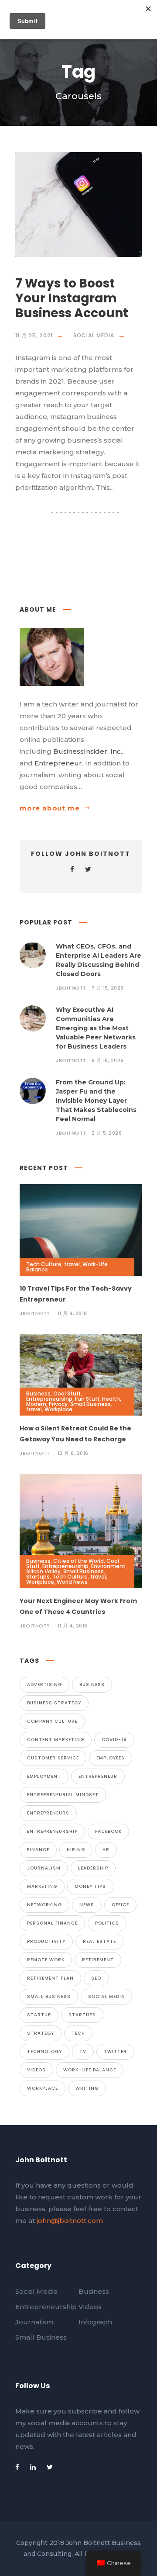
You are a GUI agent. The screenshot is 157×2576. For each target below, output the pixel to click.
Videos (36, 2070)
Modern (36, 1404)
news (87, 1905)
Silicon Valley (43, 1571)
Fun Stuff (87, 1399)
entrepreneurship (52, 1831)
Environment (108, 1566)
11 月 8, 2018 (72, 1313)
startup (39, 2015)
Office (120, 1905)
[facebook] (72, 869)
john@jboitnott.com (70, 2221)
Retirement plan (50, 1978)
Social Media (94, 335)
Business (38, 1394)
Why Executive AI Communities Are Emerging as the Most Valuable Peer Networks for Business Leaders (96, 1028)
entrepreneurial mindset (63, 1795)
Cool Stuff (67, 1394)
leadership (93, 1868)
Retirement (98, 1960)
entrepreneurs (48, 1813)
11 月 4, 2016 (73, 1626)
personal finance (52, 1923)
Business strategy (54, 1703)
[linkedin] (33, 2467)
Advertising (44, 1684)
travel (72, 1264)
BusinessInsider (80, 751)
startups (82, 2015)
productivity (46, 1941)
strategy (41, 2033)
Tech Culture (44, 1264)
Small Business (90, 1404)
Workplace (58, 1409)
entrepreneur (98, 1776)
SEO (96, 1978)
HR (106, 1850)
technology (44, 2051)
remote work (46, 1960)
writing (87, 2088)
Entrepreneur (58, 763)
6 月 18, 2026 (108, 1060)
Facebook (108, 1831)
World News (72, 1582)
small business (49, 1996)
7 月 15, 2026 (108, 988)
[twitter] (88, 869)
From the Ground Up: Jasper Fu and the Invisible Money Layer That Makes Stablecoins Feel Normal (96, 1101)
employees (111, 1758)
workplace (43, 2088)
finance (38, 1850)
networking (44, 1905)
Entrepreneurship (49, 1399)
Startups (38, 1577)
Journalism (44, 1868)
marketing (42, 1886)
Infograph (95, 2322)
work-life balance (90, 2070)
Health (111, 1399)
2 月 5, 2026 (107, 1133)
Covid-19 (114, 1740)
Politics (107, 1923)
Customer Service (53, 1758)
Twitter (115, 2051)
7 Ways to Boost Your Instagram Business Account (72, 298)
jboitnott (71, 988)
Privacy (58, 1404)
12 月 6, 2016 (73, 1453)
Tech (78, 2033)
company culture (52, 1721)
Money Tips (90, 1886)
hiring (76, 1850)
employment (44, 1776)
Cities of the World (78, 1561)
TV (83, 2051)
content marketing (56, 1740)
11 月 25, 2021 (34, 335)
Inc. (116, 751)
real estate (99, 1941)
